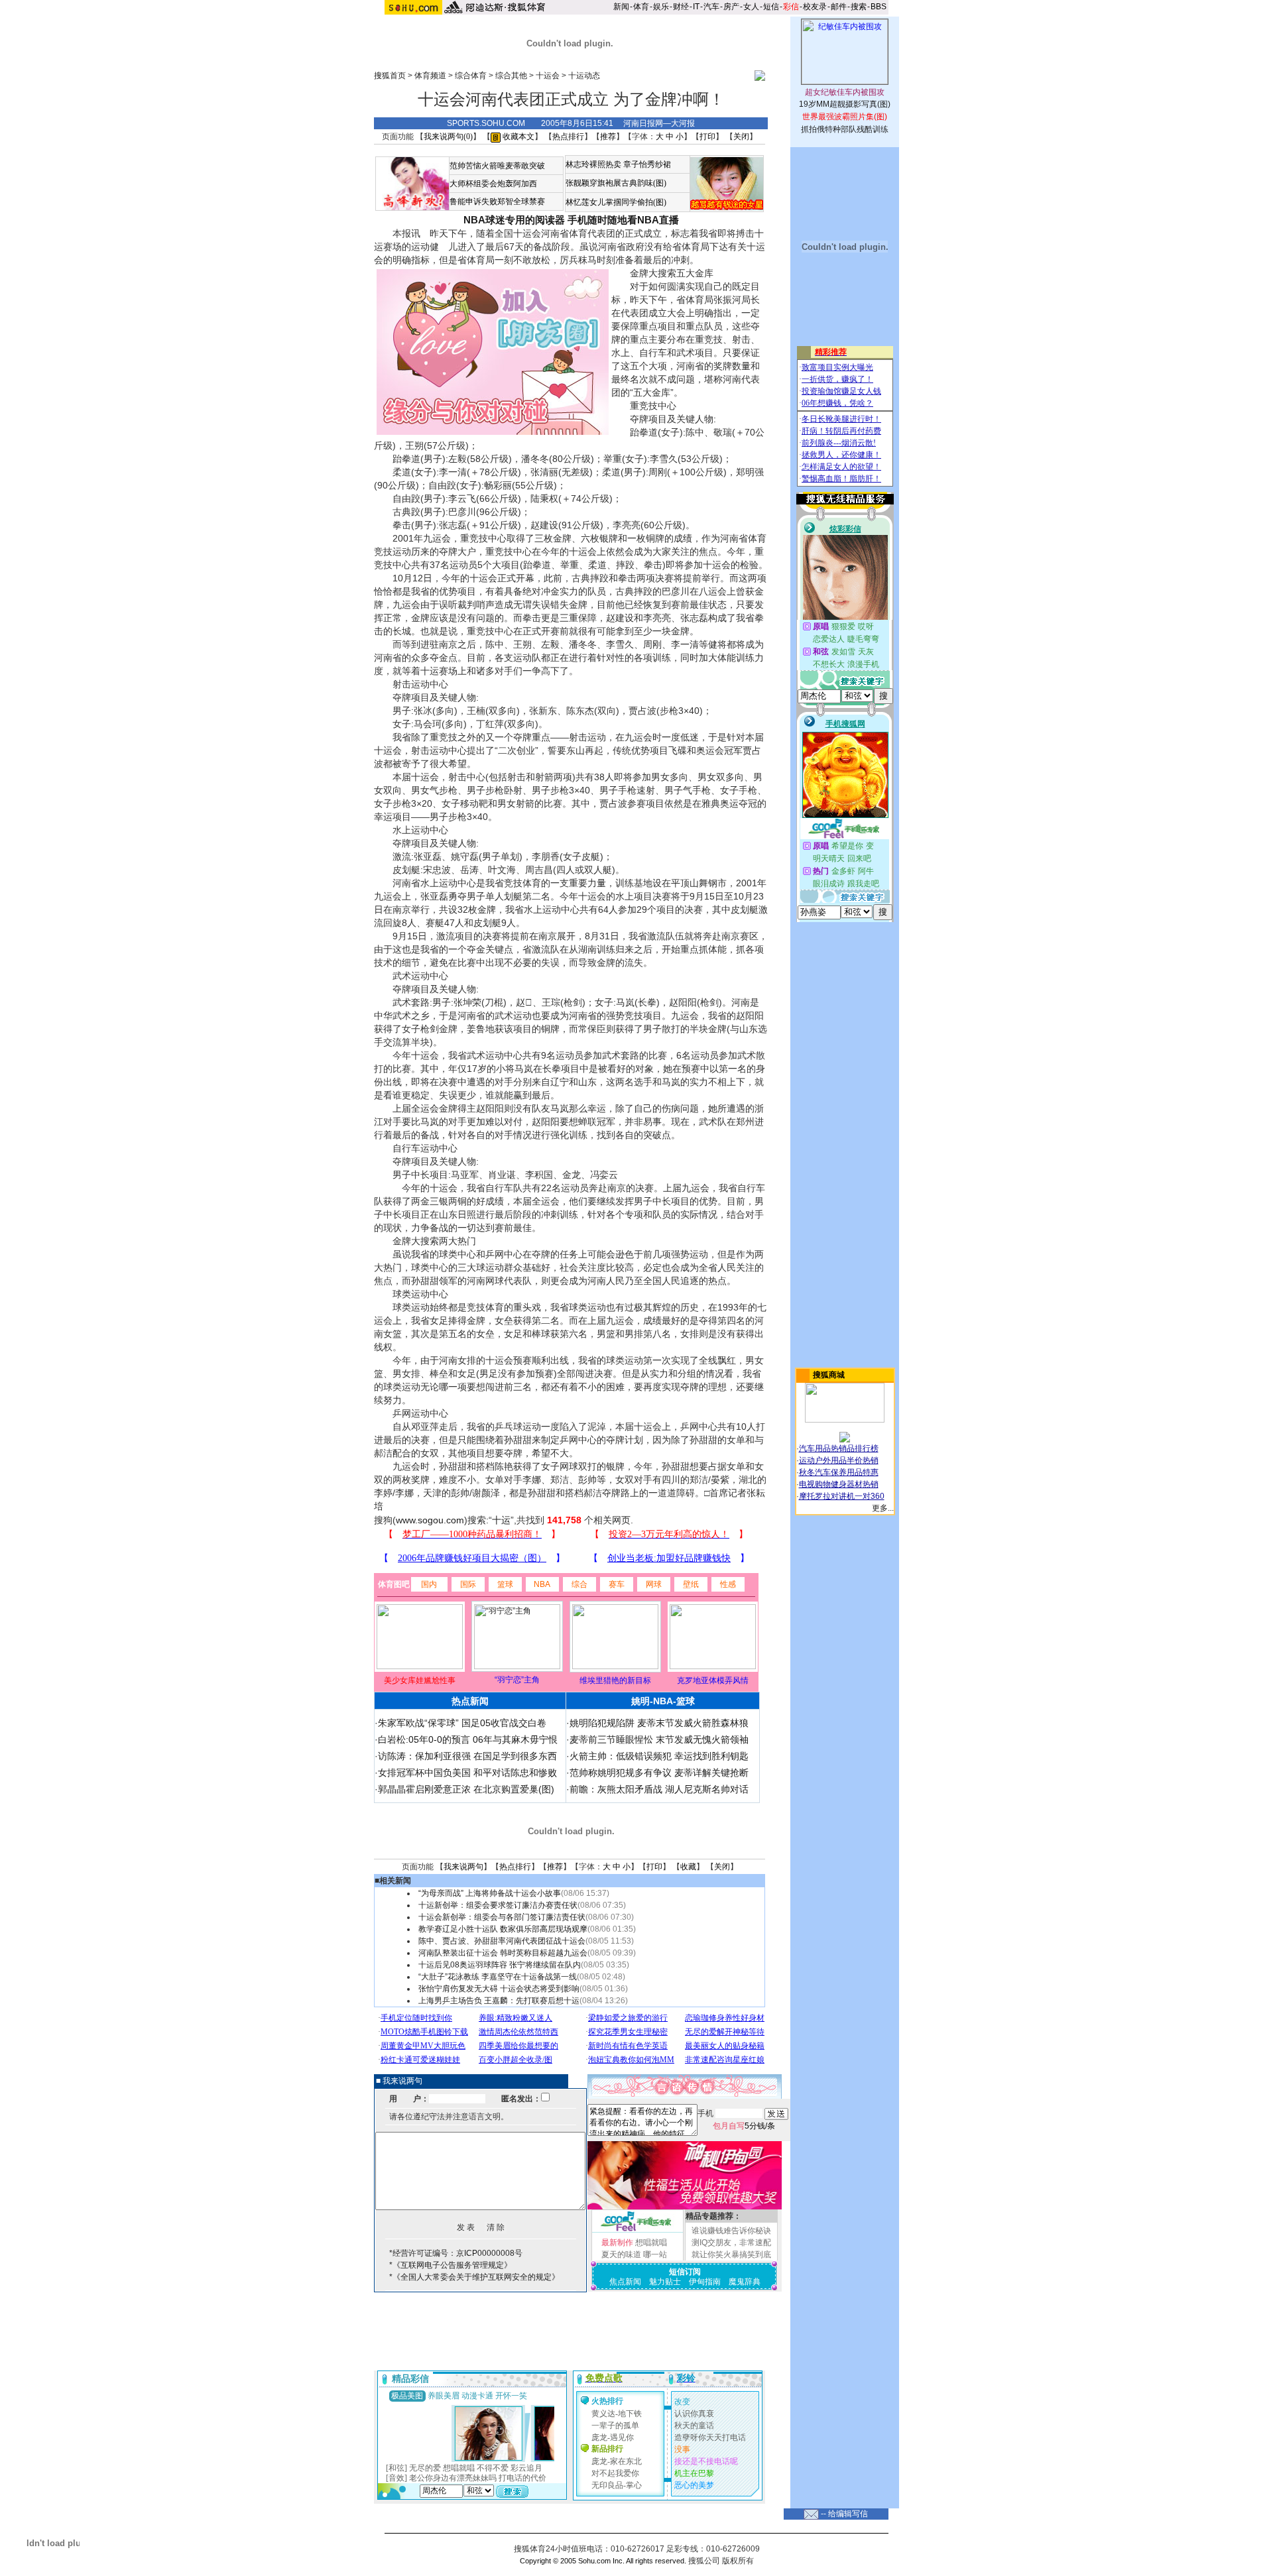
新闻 (621, 7)
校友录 (815, 7)
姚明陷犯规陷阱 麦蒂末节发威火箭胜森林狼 (659, 1723)
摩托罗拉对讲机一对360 (842, 1496)
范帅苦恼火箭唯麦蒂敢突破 (497, 166)
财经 (681, 7)
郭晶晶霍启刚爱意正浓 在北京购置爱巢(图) (466, 1789)
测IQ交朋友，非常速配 (731, 2243)
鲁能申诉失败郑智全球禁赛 (497, 202)
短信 (771, 7)
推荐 (608, 137)
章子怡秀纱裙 (647, 164)
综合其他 (511, 76)
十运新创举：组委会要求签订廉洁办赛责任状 (498, 1905)
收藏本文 (517, 137)
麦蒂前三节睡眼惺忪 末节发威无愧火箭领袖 (659, 1739)
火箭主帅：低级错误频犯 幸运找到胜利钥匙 (659, 1756)
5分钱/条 (744, 2126)
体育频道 (430, 76)
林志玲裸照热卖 (593, 164)
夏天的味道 (621, 2254)
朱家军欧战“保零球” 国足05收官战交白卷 (462, 1723)
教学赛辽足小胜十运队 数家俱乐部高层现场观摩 (503, 1929)
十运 (501, 1520)
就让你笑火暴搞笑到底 (731, 2254)
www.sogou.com (430, 1520)
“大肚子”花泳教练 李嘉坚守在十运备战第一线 (498, 1977)
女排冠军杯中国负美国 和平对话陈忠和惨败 (467, 1773)
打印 (707, 137)
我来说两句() (448, 137)
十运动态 (584, 76)
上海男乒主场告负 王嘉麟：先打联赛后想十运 (499, 2001)
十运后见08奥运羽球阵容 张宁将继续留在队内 (500, 1965)
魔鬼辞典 (745, 2282)
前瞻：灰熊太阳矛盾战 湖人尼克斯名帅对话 (659, 1789)
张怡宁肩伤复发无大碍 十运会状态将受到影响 (499, 1989)
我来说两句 (463, 1867)
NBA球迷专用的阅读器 (514, 220)
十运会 (548, 76)
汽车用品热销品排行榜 (839, 1448)
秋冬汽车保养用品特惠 (839, 1472)
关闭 (741, 137)
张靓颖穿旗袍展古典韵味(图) (616, 183)
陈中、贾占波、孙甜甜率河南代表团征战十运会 (502, 1941)
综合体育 (471, 76)
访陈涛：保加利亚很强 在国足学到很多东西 (467, 1756)
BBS (879, 7)
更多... (883, 1508)
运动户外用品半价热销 (839, 1460)
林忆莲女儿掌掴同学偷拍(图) (616, 202)
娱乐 (661, 7)
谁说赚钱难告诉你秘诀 (731, 2231)
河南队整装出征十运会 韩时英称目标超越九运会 (503, 1953)
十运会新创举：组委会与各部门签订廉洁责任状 (502, 1917)
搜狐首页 (390, 76)
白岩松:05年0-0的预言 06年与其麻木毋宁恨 (468, 1739)
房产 (731, 7)
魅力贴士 (665, 2282)
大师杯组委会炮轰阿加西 (493, 184)
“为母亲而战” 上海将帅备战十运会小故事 (490, 1893)
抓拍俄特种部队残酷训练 (845, 129)
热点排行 (568, 137)
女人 (751, 7)
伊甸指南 (705, 2282)
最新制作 (617, 2243)
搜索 (859, 7)
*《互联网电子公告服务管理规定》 (451, 2265)
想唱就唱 (651, 2243)
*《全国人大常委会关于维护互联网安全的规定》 (474, 2277)
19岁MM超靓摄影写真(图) (845, 104)
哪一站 (655, 2254)
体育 (641, 7)
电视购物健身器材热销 (839, 1484)
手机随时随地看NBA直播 (623, 220)
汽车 (711, 7)
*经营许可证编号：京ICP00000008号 (456, 2253)
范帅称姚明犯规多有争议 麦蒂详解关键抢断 (659, 1773)
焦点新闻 (625, 2282)
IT (696, 7)
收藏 (688, 1867)
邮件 (839, 7)
